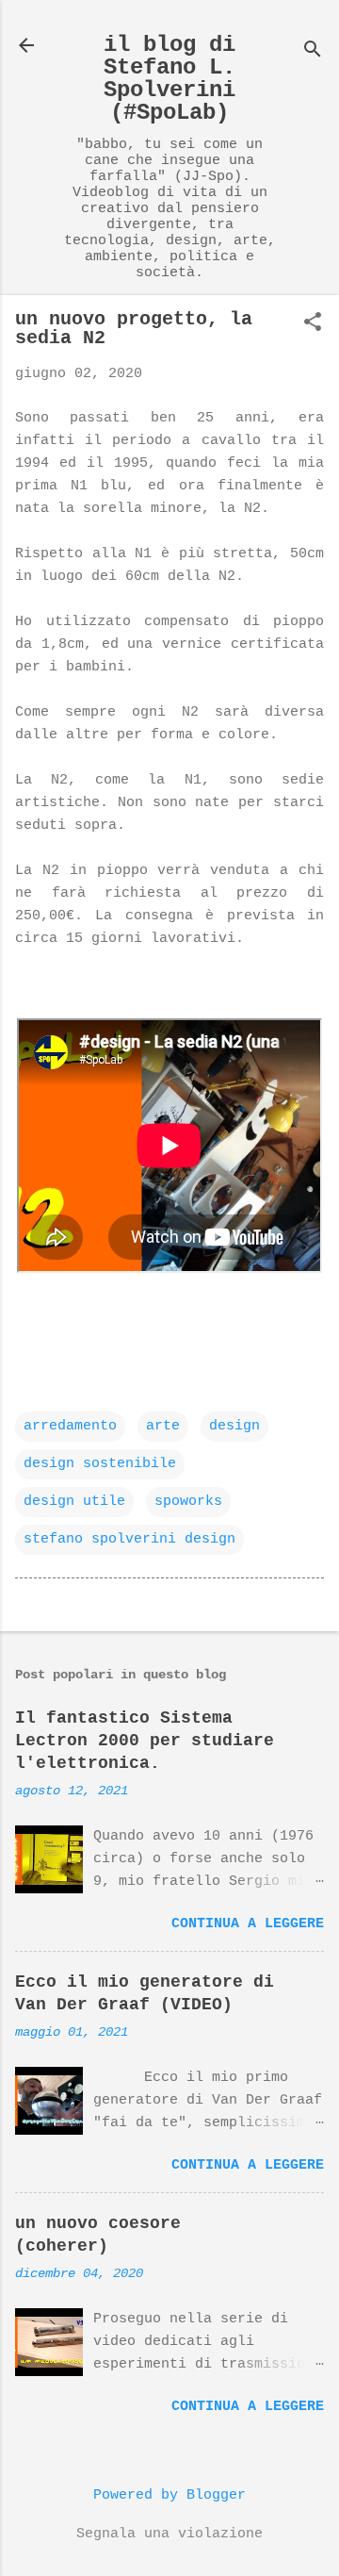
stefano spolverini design (129, 1539)
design (234, 1426)
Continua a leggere (248, 1924)
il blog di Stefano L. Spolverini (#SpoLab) (169, 79)
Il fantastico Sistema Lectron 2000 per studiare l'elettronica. (145, 1741)
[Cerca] (313, 51)
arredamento (70, 1426)
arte (163, 1426)
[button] (313, 324)
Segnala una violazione (169, 2534)
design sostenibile (100, 1464)
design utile (74, 1502)
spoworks (188, 1502)
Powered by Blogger (169, 2495)
